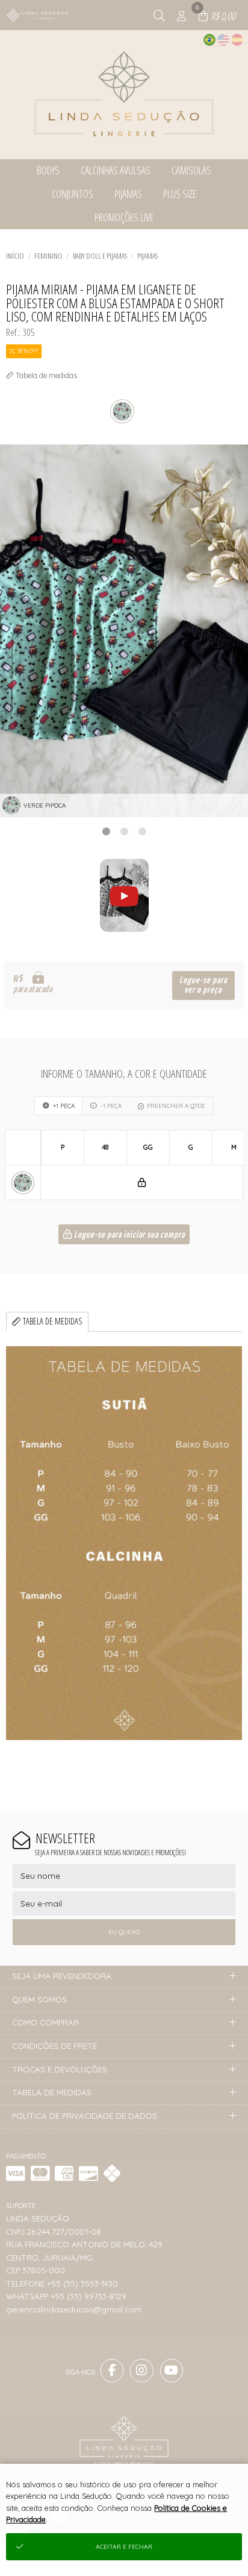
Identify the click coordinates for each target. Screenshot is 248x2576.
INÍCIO (15, 256)
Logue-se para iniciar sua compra (129, 1235)
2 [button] (124, 831)
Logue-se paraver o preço (203, 985)
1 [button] (106, 831)
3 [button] (142, 831)
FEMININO (48, 256)
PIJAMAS (147, 256)
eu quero (124, 1932)
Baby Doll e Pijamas (100, 256)
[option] (124, 631)
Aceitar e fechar (124, 2547)
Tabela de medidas (53, 1321)
